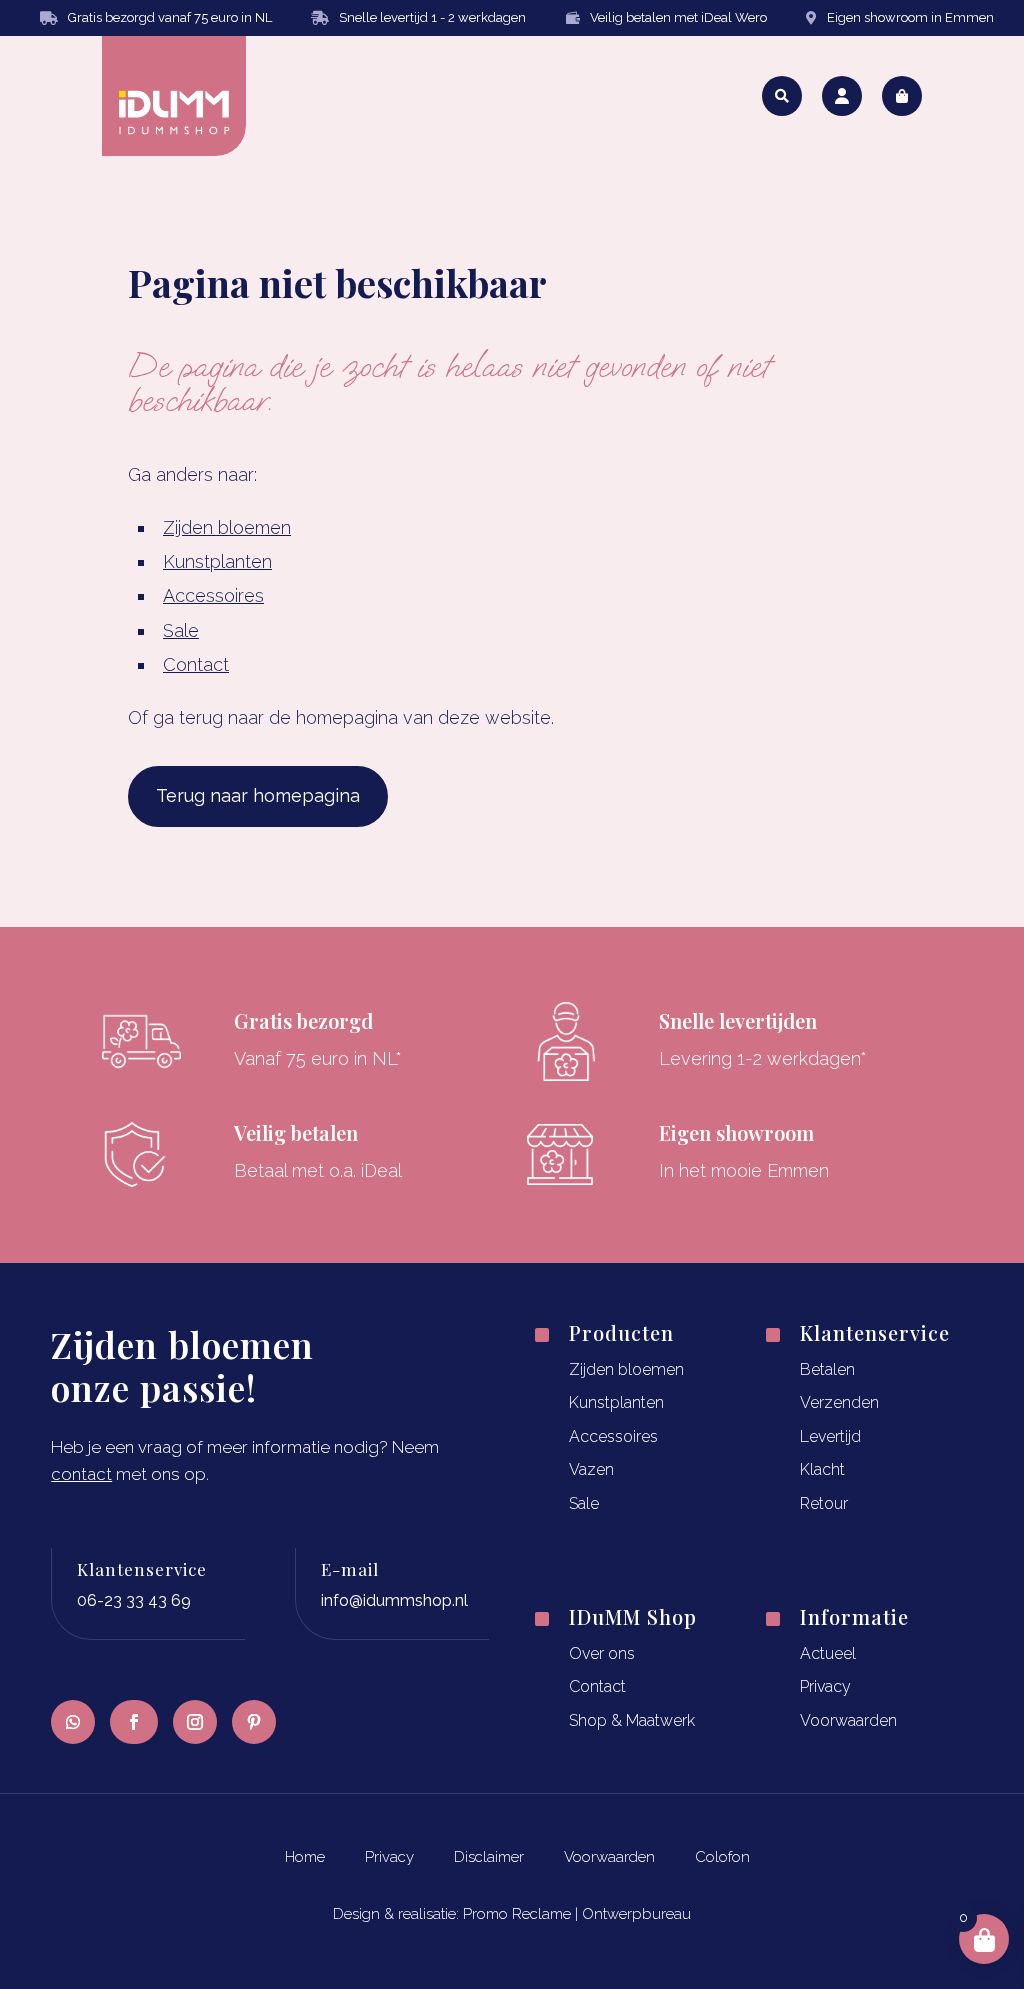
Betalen (827, 1369)
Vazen (591, 1469)
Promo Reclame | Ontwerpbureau (577, 1914)
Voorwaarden (848, 1720)
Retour (824, 1503)
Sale (181, 630)
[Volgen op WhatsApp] (73, 1722)
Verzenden (839, 1402)
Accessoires (213, 595)
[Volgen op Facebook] (134, 1722)
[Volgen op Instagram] (195, 1722)
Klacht (822, 1469)
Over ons (602, 1653)
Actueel (828, 1653)
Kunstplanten (217, 561)
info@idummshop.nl (394, 1600)
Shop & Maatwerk (632, 1720)
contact (81, 1474)
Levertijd (830, 1436)
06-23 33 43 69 (134, 1600)
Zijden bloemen (227, 527)
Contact (196, 664)
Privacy (825, 1686)
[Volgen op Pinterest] (254, 1722)
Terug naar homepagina (258, 795)
